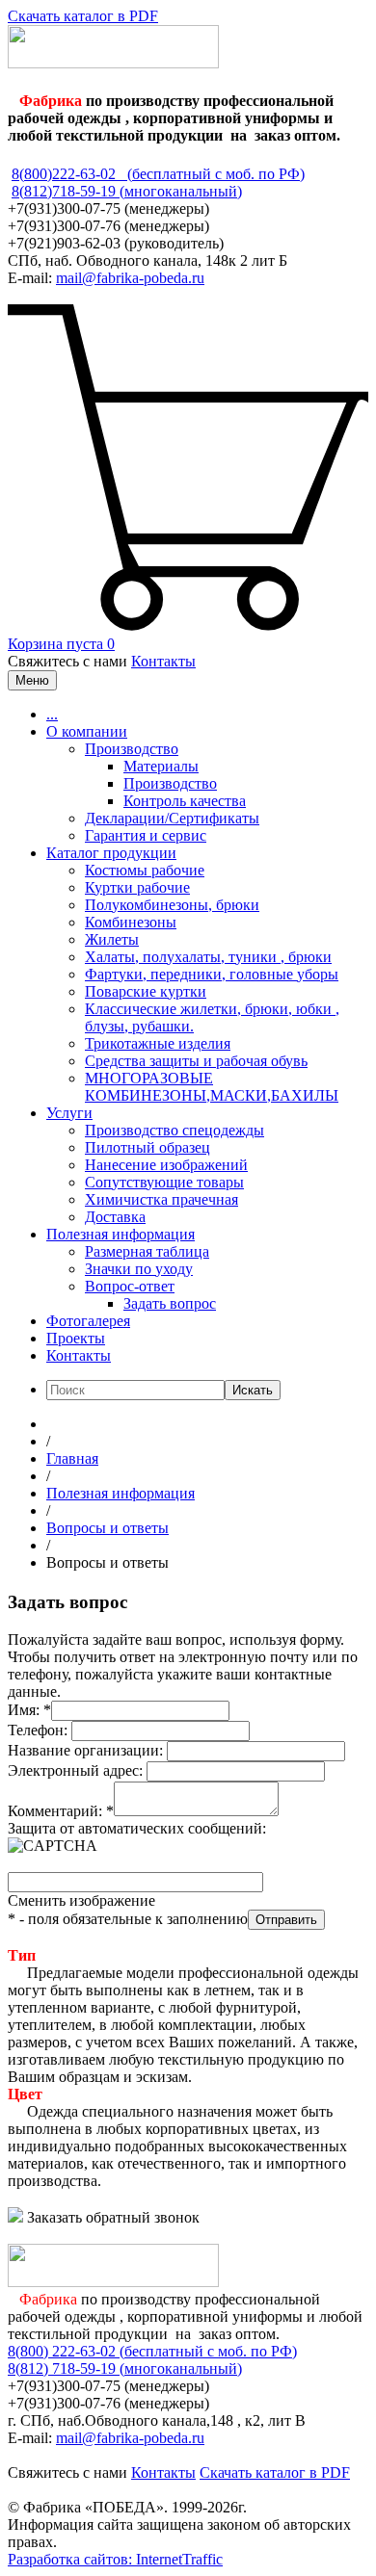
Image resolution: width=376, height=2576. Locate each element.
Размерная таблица (147, 1251)
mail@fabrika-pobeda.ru (130, 278)
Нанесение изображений (166, 1165)
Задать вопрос (170, 1303)
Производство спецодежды (175, 1130)
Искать (253, 1390)
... (52, 714)
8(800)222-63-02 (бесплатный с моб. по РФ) (158, 174)
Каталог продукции (111, 853)
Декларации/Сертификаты (172, 818)
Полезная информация (121, 1234)
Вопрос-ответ (130, 1286)
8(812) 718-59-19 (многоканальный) (125, 2368)
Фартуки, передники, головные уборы (212, 974)
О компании (87, 731)
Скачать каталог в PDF (83, 16)
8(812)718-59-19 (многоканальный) (127, 191)
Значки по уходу (139, 1269)
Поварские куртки (146, 991)
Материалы (161, 766)
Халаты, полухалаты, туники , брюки (208, 957)
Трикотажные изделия (158, 1043)
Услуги (69, 1113)
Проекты (76, 1338)
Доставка (115, 1217)
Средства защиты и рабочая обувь (196, 1061)
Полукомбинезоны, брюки (172, 905)
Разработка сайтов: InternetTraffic (115, 2559)
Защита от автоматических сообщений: (137, 1828)
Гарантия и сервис (146, 835)
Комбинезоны (131, 922)
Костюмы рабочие (145, 870)
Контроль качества (185, 801)
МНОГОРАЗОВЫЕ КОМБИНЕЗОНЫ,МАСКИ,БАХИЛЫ (212, 1087)
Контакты (163, 661)
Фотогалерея (88, 1321)
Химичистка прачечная (161, 1199)
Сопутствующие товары (164, 1182)
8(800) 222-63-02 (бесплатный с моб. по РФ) (152, 2351)
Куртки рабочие (137, 887)
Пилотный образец (148, 1147)
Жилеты (112, 939)
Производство (132, 749)
